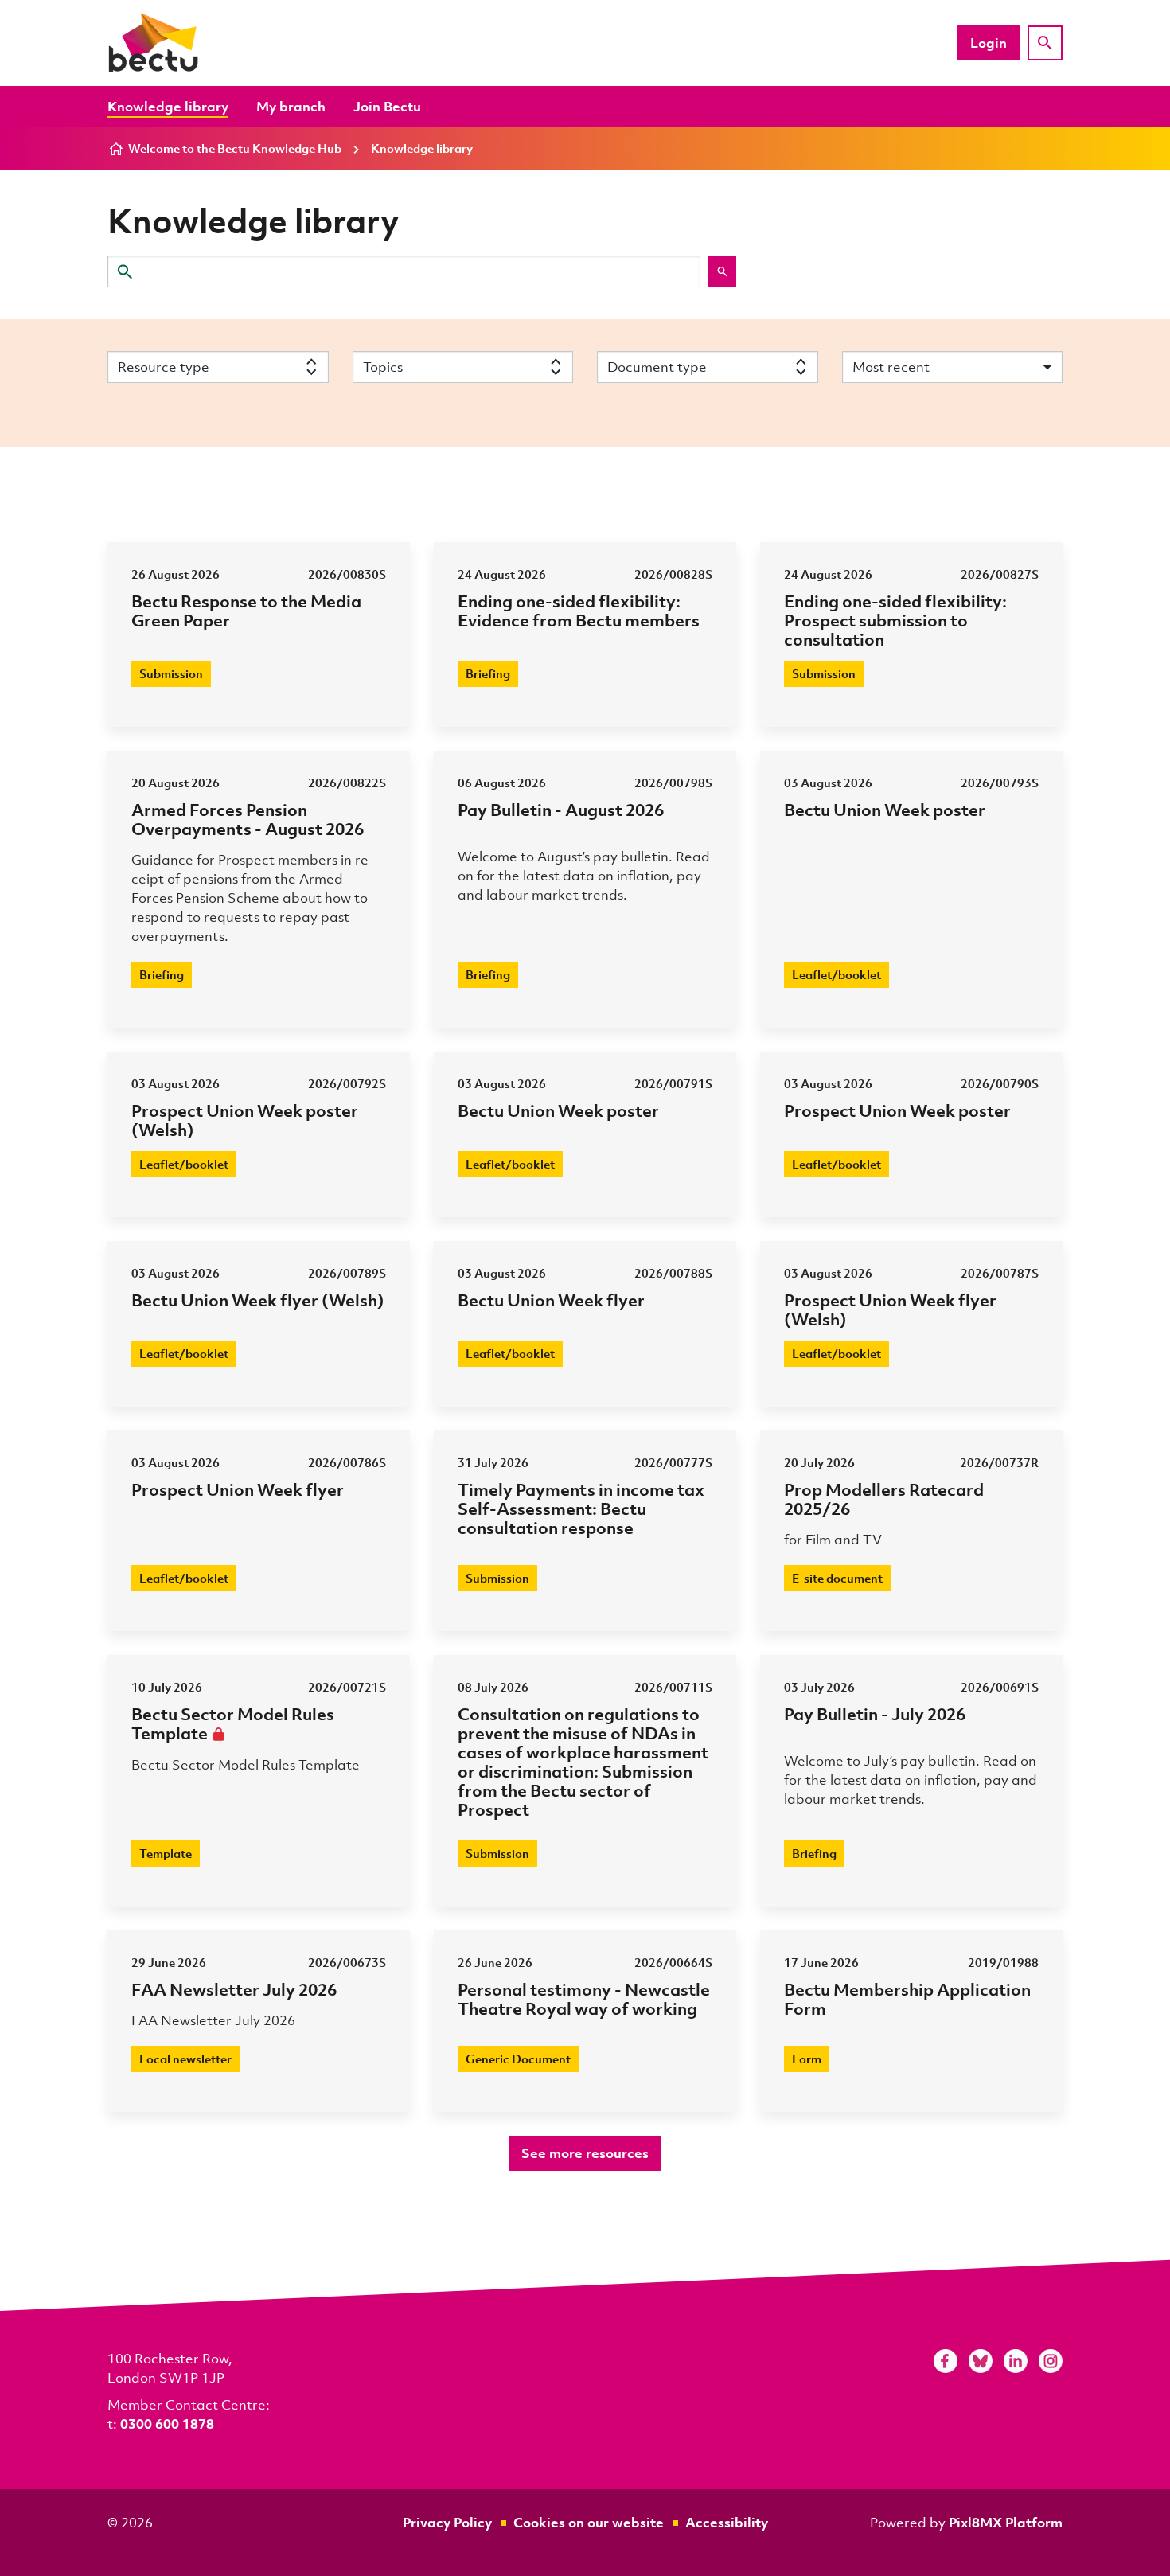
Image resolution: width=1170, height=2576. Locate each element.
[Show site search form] (1045, 43)
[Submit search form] (722, 271)
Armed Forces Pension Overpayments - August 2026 (248, 819)
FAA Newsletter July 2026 (234, 1989)
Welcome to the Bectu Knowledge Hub (235, 148)
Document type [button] (657, 367)
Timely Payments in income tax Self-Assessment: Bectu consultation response (581, 1508)
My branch (291, 106)
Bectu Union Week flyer (551, 1300)
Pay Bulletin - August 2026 (561, 809)
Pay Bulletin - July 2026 (875, 1713)
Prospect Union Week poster (897, 1110)
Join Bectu (387, 106)
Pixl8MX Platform (1006, 2522)
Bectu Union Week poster (885, 809)
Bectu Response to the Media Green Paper (246, 610)
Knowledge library (168, 106)
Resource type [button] (164, 367)
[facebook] (946, 2361)
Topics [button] (383, 367)
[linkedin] (1016, 2361)
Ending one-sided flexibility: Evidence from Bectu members (579, 610)
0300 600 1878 (167, 2424)
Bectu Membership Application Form (907, 1998)
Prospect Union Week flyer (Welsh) (890, 1309)
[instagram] (1051, 2361)
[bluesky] (981, 2361)
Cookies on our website (589, 2522)
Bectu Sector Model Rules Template (233, 1723)
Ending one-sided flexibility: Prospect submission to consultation (895, 620)
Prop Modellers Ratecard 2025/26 (884, 1499)
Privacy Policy (447, 2522)
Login (989, 43)
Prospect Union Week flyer (238, 1489)
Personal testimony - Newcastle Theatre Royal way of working (584, 1998)
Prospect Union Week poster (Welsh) (245, 1120)
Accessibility (727, 2522)
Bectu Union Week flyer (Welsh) (258, 1300)
